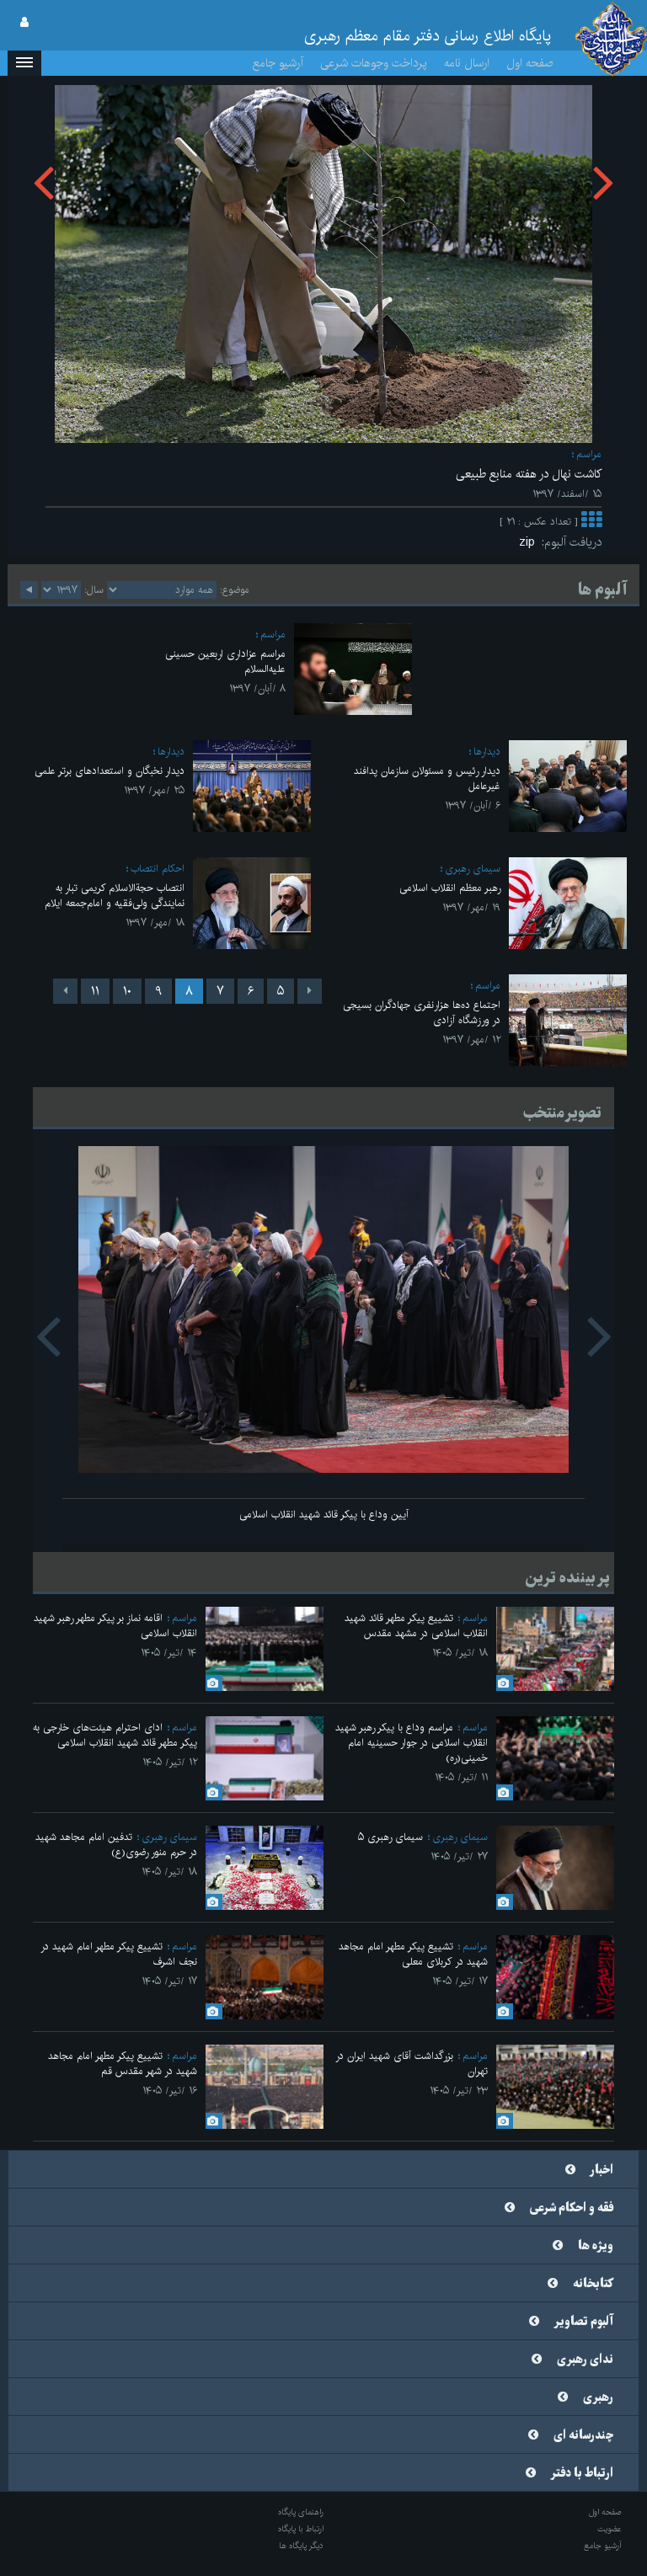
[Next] (65, 991)
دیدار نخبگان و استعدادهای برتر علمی (110, 771)
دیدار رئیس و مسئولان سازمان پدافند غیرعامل (427, 779)
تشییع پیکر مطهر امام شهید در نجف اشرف (119, 1954)
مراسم (589, 454)
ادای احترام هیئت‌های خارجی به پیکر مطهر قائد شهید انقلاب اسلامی (115, 1735)
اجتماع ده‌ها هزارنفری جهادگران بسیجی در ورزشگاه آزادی (422, 1013)
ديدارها (487, 752)
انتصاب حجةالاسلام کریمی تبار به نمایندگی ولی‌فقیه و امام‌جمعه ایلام (115, 896)
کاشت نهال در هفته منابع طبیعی (529, 474)
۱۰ (127, 991)
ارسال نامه (467, 63)
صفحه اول (530, 63)
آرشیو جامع (278, 63)
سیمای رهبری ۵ (390, 1837)
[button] (24, 63)
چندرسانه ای (583, 2435)
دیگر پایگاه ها (301, 2546)
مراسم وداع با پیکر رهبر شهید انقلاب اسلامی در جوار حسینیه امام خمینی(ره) (412, 1743)
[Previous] (310, 991)
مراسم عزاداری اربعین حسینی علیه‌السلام (225, 661)
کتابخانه (593, 2284)
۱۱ (95, 991)
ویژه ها (596, 2246)
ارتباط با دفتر (582, 2473)
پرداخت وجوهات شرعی (374, 63)
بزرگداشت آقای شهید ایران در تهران (412, 2064)
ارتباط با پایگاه (301, 2529)
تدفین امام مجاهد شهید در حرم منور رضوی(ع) (116, 1845)
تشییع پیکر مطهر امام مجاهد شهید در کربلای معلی (413, 1954)
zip (530, 542)
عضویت (610, 2529)
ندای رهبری (585, 2360)
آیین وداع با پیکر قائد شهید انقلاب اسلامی (324, 1515)
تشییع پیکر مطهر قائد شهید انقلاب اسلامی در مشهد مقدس (416, 1626)
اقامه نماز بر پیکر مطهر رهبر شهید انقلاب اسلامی (115, 1626)
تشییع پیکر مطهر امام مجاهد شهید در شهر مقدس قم (123, 2064)
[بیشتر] (591, 522)
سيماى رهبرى (473, 869)
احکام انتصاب (158, 869)
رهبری (598, 2397)
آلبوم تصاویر (584, 2322)
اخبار (602, 2170)
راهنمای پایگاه (301, 2512)
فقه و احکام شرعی (572, 2208)
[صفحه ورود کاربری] (24, 23)
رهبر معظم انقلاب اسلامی (450, 888)
